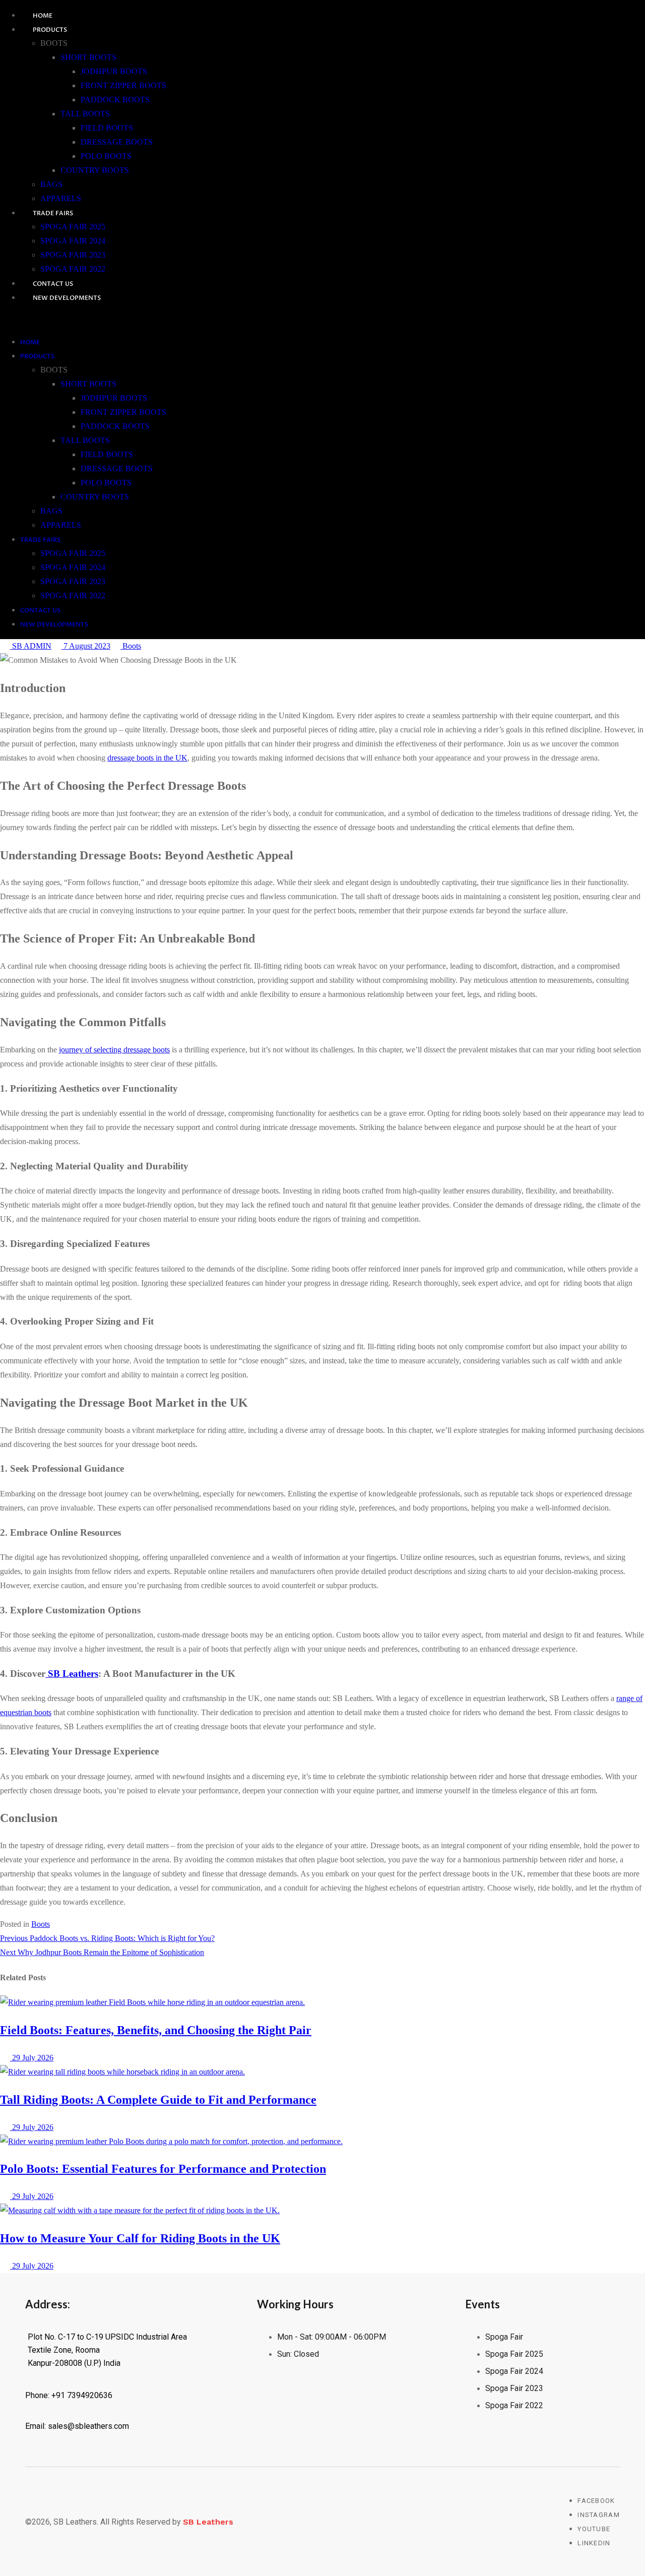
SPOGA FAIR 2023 (73, 255)
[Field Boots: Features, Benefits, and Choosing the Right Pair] (152, 2002)
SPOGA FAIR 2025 (73, 227)
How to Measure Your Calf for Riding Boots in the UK (140, 2238)
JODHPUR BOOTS (114, 71)
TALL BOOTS (85, 114)
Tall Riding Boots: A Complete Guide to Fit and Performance (158, 2100)
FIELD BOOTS (107, 128)
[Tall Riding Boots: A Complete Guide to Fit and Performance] (122, 2072)
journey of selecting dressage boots (114, 1050)
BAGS (51, 184)
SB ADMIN (31, 646)
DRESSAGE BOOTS (117, 142)
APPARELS (61, 198)
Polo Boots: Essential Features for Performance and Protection (163, 2169)
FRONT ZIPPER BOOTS (123, 85)
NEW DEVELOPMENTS (67, 298)
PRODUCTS (50, 30)
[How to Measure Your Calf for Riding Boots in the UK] (140, 2210)
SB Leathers (72, 1674)
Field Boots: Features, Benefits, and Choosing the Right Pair (156, 2030)
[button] (277, 320)
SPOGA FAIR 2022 (73, 269)
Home (43, 16)
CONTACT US (53, 284)
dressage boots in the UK (147, 758)
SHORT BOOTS (88, 57)
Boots (131, 646)
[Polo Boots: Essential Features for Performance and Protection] (171, 2141)
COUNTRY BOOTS (95, 170)
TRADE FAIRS (53, 213)
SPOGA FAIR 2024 (73, 241)
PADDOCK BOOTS (115, 100)
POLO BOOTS (106, 156)
